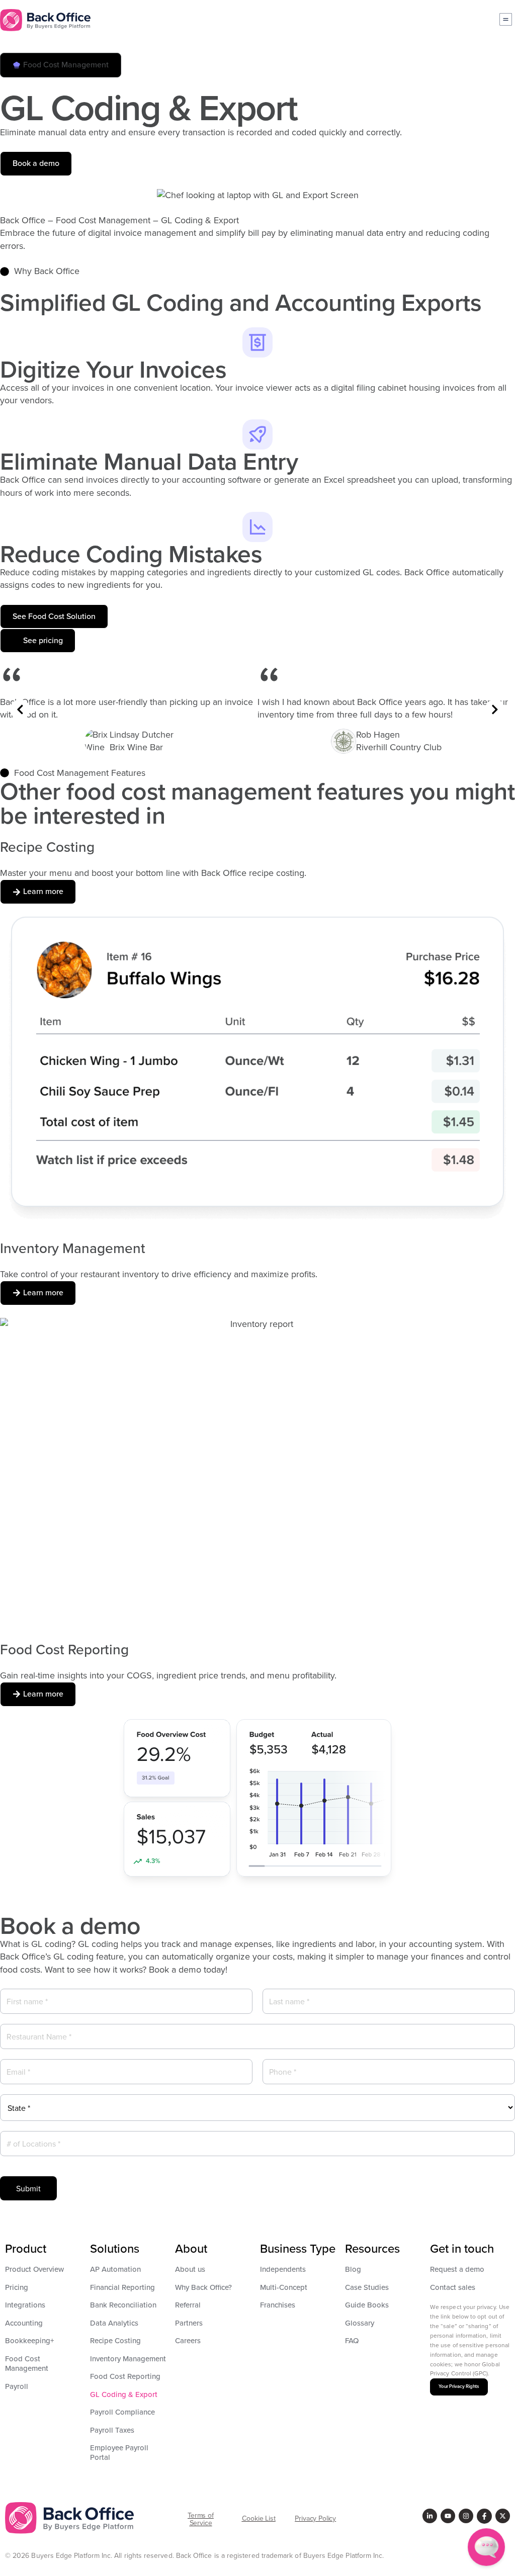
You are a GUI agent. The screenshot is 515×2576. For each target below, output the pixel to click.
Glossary (360, 2323)
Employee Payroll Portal (119, 2453)
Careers (188, 2341)
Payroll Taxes (112, 2430)
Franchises (278, 2305)
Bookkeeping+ (30, 2341)
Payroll (17, 2386)
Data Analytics (114, 2323)
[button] (61, 65)
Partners (189, 2323)
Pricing (17, 2287)
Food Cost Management (27, 2364)
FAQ (352, 2341)
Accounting (24, 2323)
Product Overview (34, 2269)
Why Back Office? (203, 2287)
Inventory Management (128, 2359)
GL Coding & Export (124, 2394)
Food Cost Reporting (125, 2376)
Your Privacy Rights (459, 2386)
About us (190, 2269)
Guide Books (367, 2305)
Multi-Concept (284, 2287)
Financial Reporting (122, 2287)
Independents (283, 2269)
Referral (188, 2305)
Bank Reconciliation (123, 2305)
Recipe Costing (115, 2341)
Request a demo (457, 2269)
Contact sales (453, 2287)
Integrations (25, 2305)
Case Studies (367, 2287)
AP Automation (115, 2269)
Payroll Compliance (122, 2412)
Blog (353, 2269)
